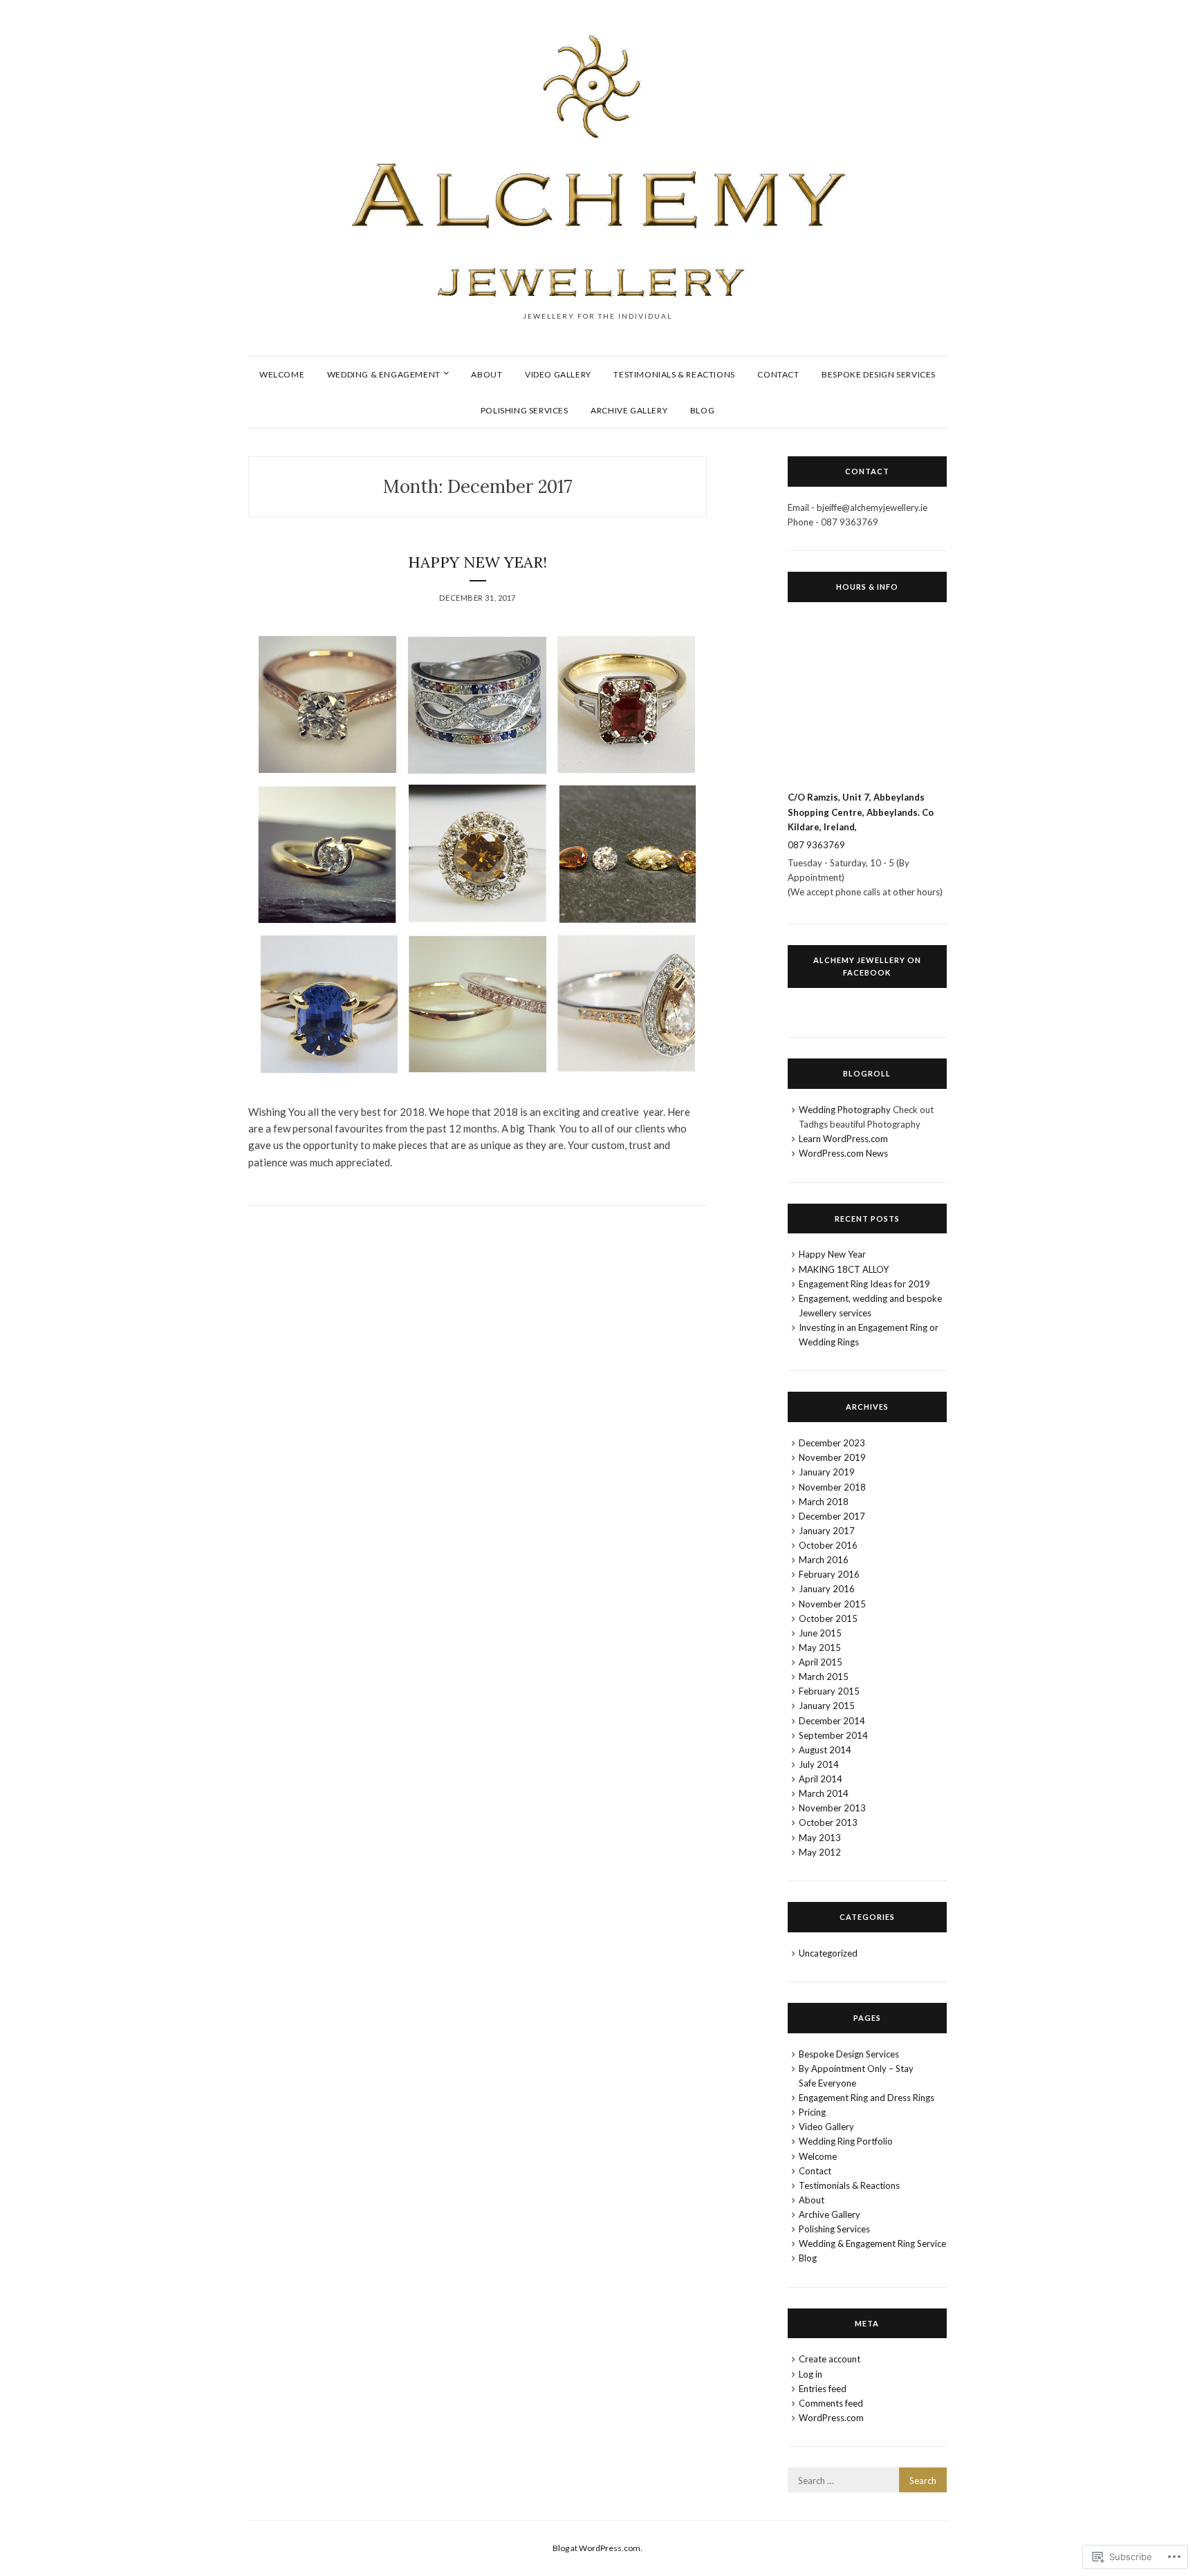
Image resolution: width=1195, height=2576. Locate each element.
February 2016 (829, 1574)
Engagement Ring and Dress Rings (867, 2098)
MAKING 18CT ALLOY (844, 1269)
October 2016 (828, 1545)
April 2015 (821, 1662)
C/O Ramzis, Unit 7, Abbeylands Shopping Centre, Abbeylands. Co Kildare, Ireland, (861, 812)
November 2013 (832, 1808)
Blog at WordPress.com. (597, 2548)
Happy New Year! (478, 562)
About (487, 374)
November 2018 (832, 1487)
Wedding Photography (845, 1110)
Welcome (282, 374)
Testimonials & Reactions (674, 374)
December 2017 (832, 1516)
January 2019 (827, 1472)
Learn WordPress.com (843, 1139)
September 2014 (833, 1735)
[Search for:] (867, 2481)
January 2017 (827, 1531)
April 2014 (821, 1779)
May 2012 (820, 1852)
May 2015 (820, 1648)
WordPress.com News (843, 1153)
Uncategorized (828, 1953)
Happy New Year (832, 1254)
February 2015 (829, 1691)
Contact (778, 374)
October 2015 (828, 1618)
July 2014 (819, 1764)
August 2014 (825, 1750)
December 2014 (832, 1721)
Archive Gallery (629, 410)
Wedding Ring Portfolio (846, 2141)
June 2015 (820, 1633)
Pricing (812, 2112)
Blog (702, 410)
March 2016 (824, 1560)
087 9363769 (816, 845)
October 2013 (828, 1822)
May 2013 (820, 1838)
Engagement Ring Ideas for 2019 (864, 1284)
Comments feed (831, 2403)
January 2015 (827, 1706)
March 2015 (824, 1677)
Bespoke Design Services (879, 374)
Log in (810, 2374)
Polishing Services (525, 410)
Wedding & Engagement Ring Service (872, 2243)
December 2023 (832, 1443)
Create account (830, 2359)
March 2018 (824, 1502)
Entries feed (823, 2389)
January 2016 (827, 1589)
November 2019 (832, 1457)
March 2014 (824, 1793)
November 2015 (832, 1604)
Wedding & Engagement (384, 374)
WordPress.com (831, 2418)
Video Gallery (558, 374)
